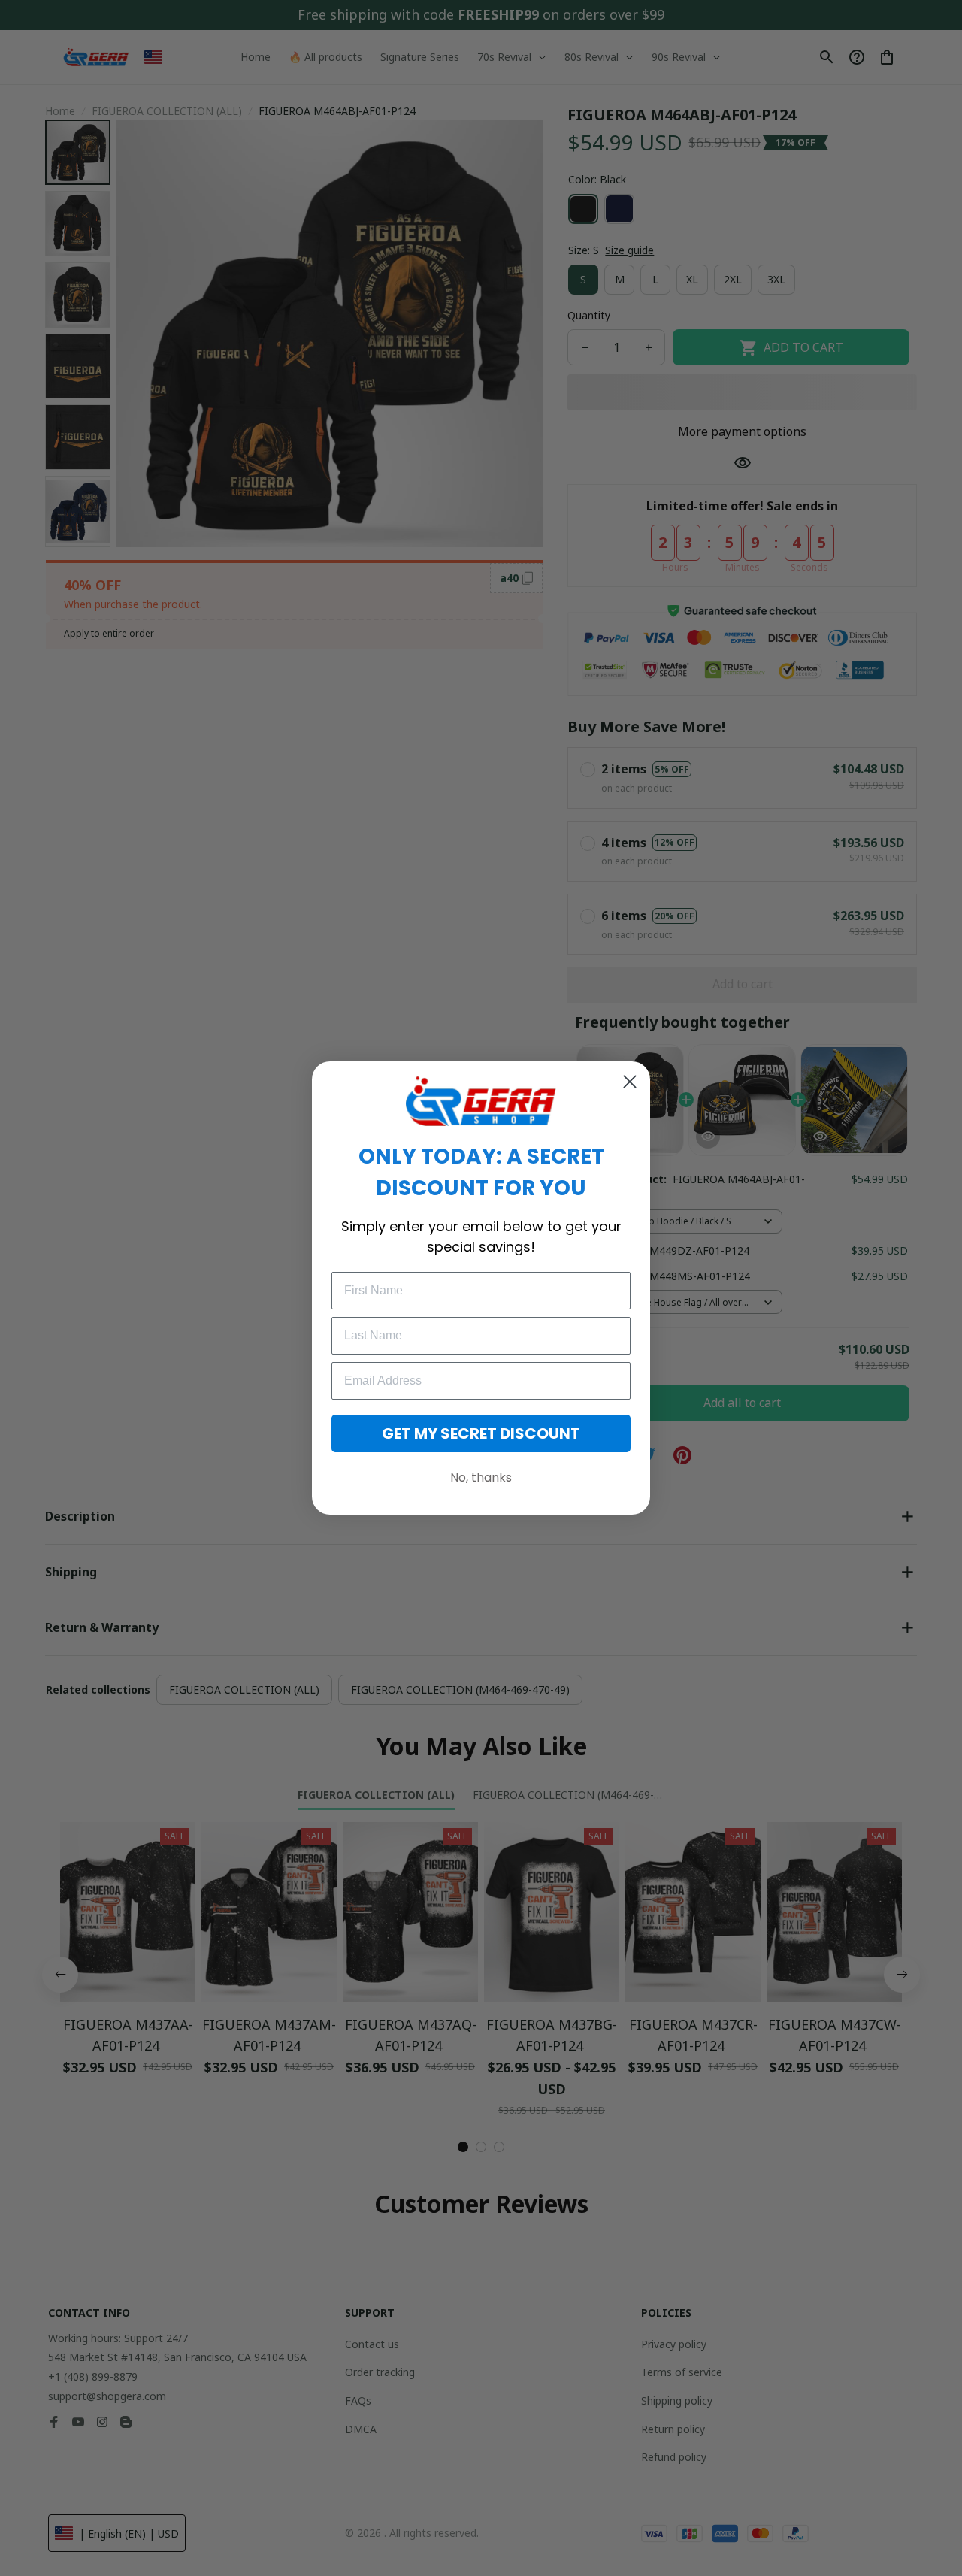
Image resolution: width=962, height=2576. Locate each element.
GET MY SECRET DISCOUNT (481, 1433)
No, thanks (481, 1477)
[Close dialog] (630, 1082)
